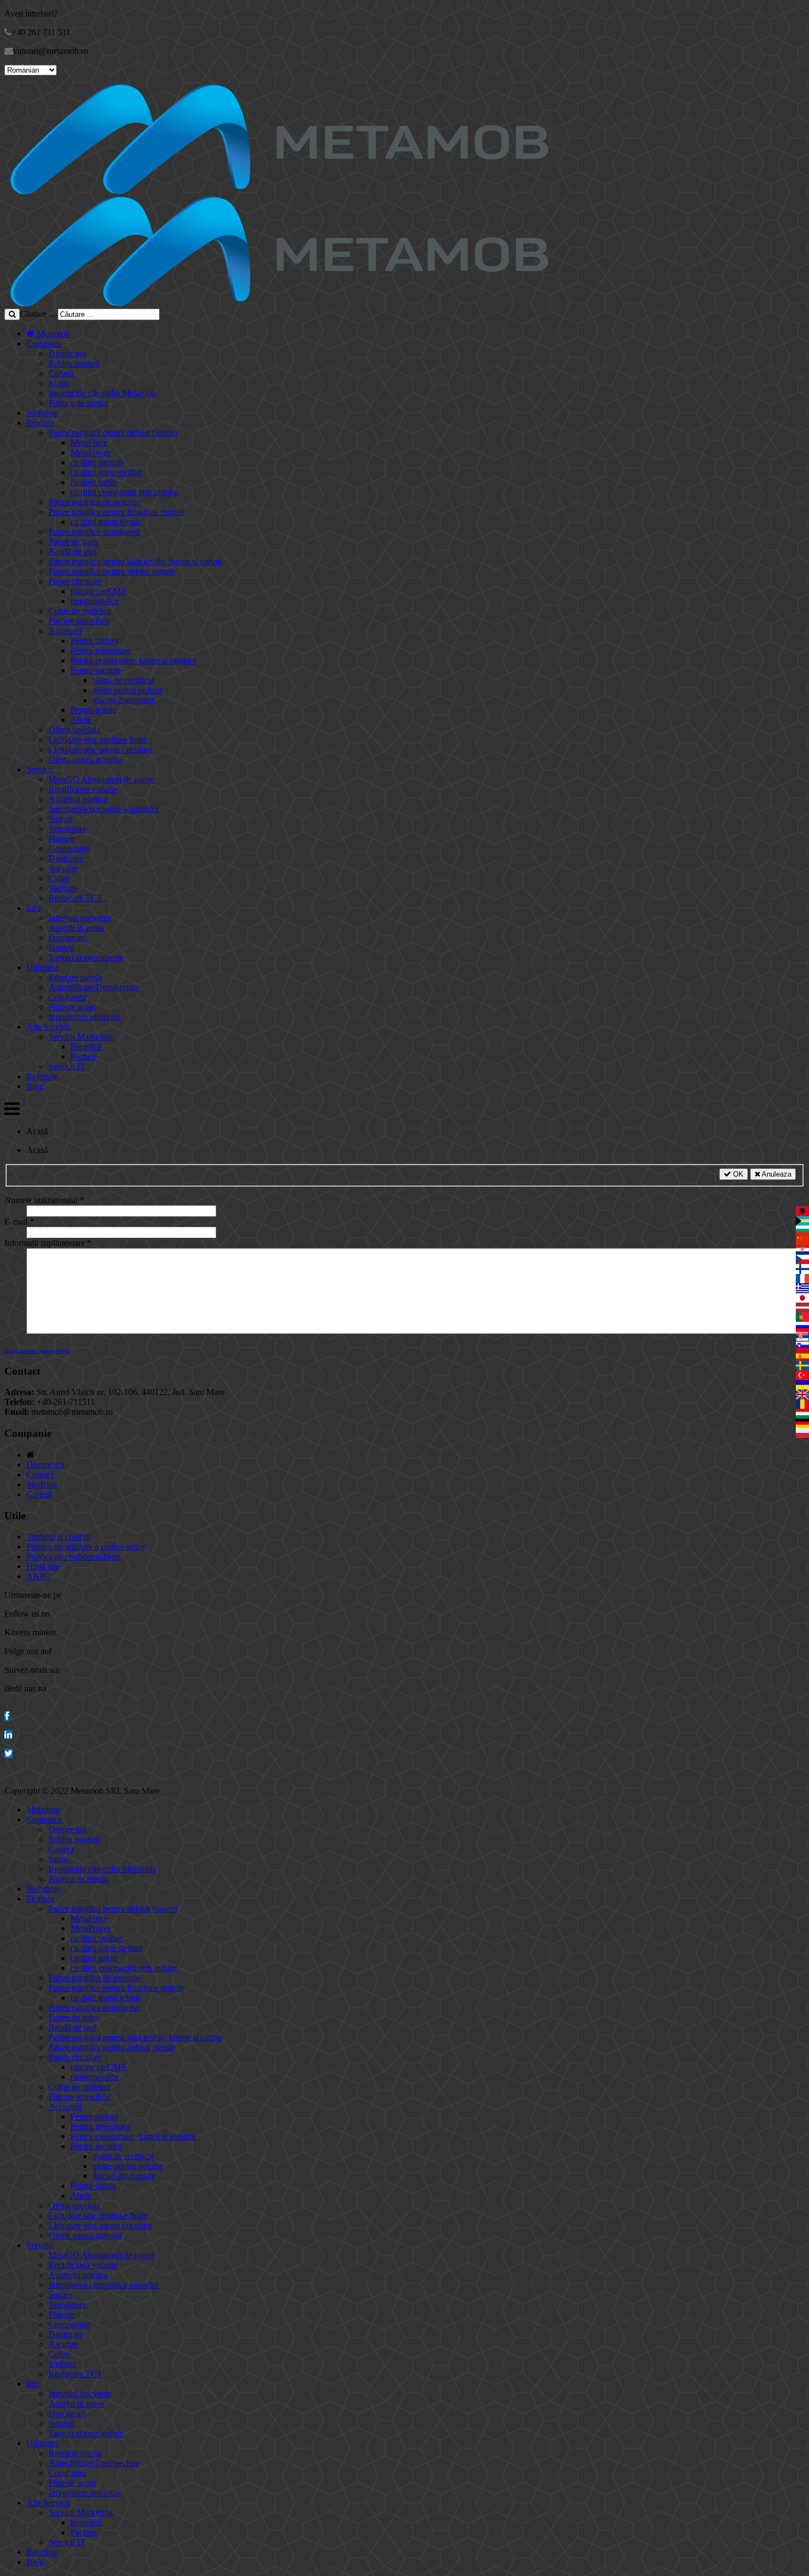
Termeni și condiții (59, 1537)
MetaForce (89, 443)
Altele (81, 720)
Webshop (43, 413)
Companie (44, 344)
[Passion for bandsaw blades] (280, 191)
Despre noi (67, 353)
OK (737, 1174)
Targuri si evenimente (86, 957)
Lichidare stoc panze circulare (100, 749)
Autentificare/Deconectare (94, 987)
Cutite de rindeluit (80, 611)
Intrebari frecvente (80, 918)
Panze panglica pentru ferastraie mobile (116, 512)
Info (34, 908)
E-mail (19, 1221)
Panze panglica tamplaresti (94, 532)
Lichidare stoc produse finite (98, 740)
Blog (35, 1086)
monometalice (95, 601)
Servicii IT (67, 1066)
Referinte (42, 1076)
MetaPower (91, 452)
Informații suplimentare (48, 1243)
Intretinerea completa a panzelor (104, 809)
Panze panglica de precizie (94, 502)
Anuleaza (776, 1174)
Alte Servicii (48, 1027)
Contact (40, 1474)
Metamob (52, 334)
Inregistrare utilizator (84, 1017)
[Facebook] (7, 1716)
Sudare (61, 819)
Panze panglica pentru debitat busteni (113, 433)
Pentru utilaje (93, 710)
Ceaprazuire (69, 848)
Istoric (59, 383)
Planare (61, 839)
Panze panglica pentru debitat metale (112, 571)
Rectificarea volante (83, 789)
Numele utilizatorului (44, 1200)
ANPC (39, 1576)
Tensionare (67, 829)
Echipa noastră (74, 363)
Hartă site (43, 1566)
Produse (40, 423)
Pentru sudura (94, 641)
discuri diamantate (124, 700)
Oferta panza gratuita (85, 759)
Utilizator (43, 967)
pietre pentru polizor (127, 690)
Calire (59, 878)
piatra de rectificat (123, 680)
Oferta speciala (74, 730)
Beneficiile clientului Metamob (102, 393)
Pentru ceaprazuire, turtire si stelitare (133, 660)
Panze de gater (74, 542)
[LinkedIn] (8, 1735)
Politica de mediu (78, 403)
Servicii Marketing (81, 1037)
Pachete (84, 1056)
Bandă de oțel (72, 551)
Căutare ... (38, 314)
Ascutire (63, 868)
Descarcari (67, 938)
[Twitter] (9, 1753)
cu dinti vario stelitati (106, 472)
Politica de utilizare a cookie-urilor (86, 1547)
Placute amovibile (79, 621)
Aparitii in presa (76, 928)
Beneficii (86, 1047)
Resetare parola (75, 977)
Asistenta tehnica (78, 799)
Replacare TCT (75, 898)
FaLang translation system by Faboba (38, 1351)
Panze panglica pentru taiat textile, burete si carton (135, 561)
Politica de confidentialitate (73, 1556)
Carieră (39, 1494)
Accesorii (65, 631)
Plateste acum (72, 1007)
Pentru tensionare (100, 650)
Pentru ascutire (96, 670)
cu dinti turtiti (94, 482)
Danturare (66, 858)
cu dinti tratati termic (106, 522)
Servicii (40, 769)
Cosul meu (67, 997)
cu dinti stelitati (97, 462)
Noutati (61, 948)
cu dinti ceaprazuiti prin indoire (124, 492)
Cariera (61, 373)
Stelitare (62, 888)
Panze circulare (75, 581)
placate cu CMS (98, 591)
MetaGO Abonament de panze (102, 779)
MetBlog (42, 1484)
